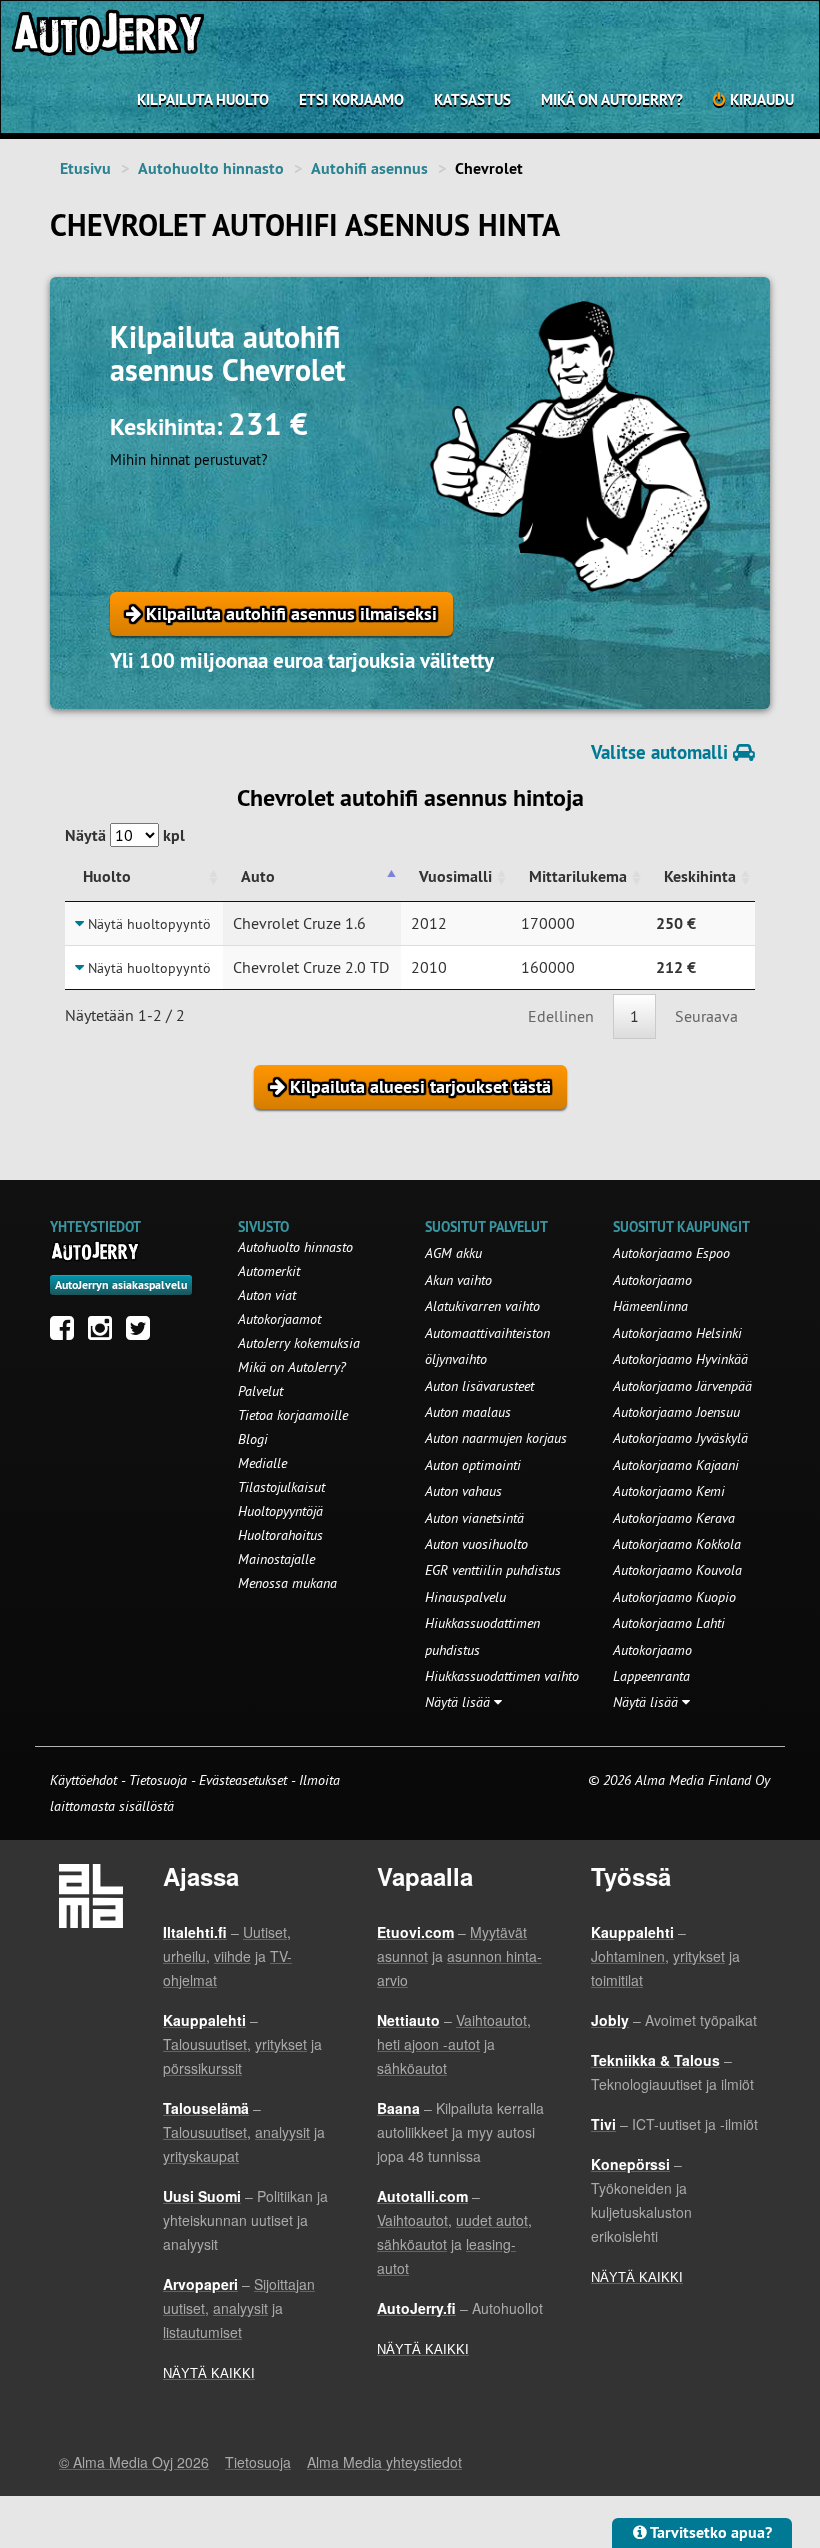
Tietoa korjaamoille (293, 1415)
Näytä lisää (459, 1702)
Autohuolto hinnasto (211, 168)
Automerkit (269, 1271)
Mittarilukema (578, 876)
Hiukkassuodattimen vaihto (502, 1676)
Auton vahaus (463, 1491)
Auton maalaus (468, 1412)
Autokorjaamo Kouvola (677, 1570)
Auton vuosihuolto (476, 1544)
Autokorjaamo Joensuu (676, 1412)
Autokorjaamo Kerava (674, 1518)
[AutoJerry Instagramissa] (105, 1333)
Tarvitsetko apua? (709, 2532)
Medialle (262, 1463)
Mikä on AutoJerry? (612, 99)
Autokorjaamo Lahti (669, 1623)
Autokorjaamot (279, 1319)
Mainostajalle (276, 1559)
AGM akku (453, 1253)
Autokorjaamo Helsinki (677, 1333)
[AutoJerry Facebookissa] (67, 1333)
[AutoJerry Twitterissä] (143, 1333)
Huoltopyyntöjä (280, 1511)
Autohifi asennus (369, 168)
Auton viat (267, 1295)
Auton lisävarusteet (479, 1386)
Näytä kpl (125, 835)
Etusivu (85, 168)
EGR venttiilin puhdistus (493, 1570)
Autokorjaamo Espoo (671, 1253)
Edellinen (561, 1016)
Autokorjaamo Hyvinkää (680, 1359)
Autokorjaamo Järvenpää (682, 1386)
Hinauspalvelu (465, 1597)
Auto (258, 876)
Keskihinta (700, 876)
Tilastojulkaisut (281, 1487)
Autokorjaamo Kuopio (674, 1597)
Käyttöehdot (85, 1780)
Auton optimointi (473, 1465)
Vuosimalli (455, 876)
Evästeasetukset (243, 1780)
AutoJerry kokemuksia (299, 1343)
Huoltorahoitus (280, 1535)
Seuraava (706, 1016)
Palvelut (260, 1391)
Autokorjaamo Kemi (669, 1491)
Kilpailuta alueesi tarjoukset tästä (418, 1086)
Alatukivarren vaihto (482, 1306)
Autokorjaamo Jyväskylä (680, 1438)
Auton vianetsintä (474, 1518)
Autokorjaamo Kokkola (677, 1544)
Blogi (253, 1439)
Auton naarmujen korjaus (496, 1438)
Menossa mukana (287, 1583)
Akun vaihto (458, 1280)
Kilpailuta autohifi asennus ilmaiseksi (289, 613)
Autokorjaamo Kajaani (676, 1465)
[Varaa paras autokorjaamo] (95, 1251)
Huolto (107, 876)
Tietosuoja (158, 1780)
